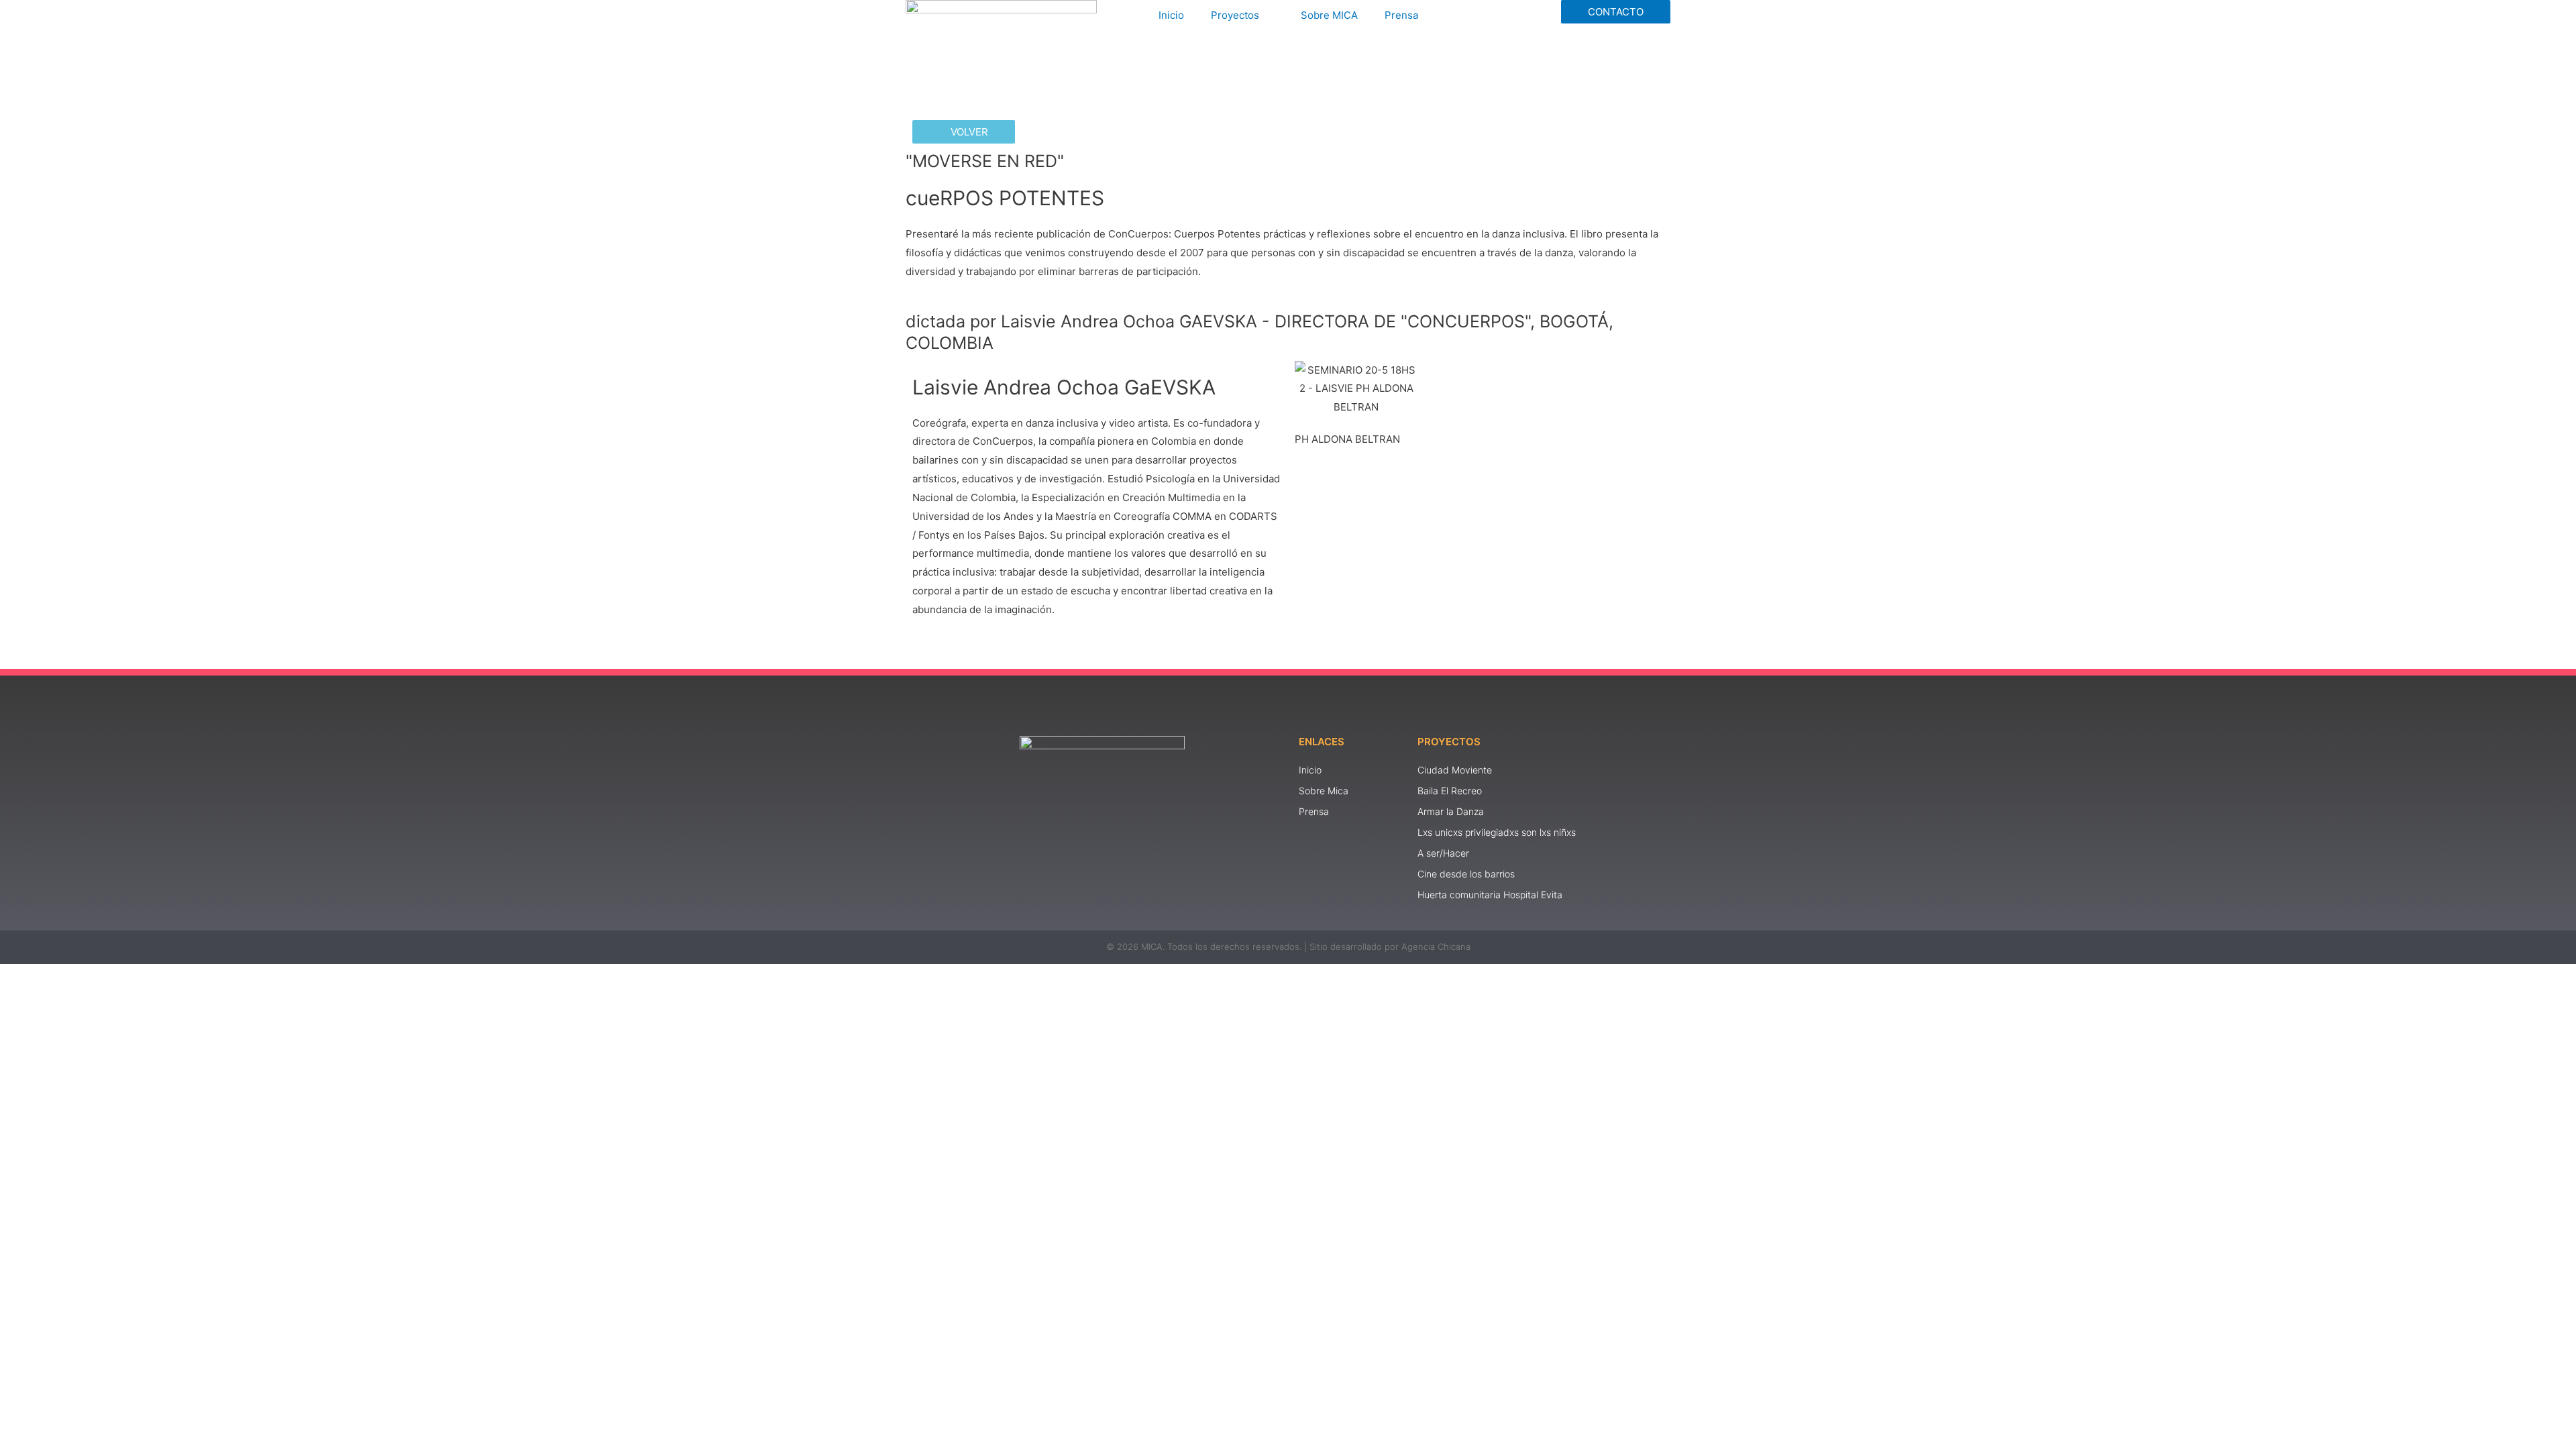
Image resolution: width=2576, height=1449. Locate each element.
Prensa (1401, 15)
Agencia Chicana (1436, 947)
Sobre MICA (1329, 15)
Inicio (1171, 15)
